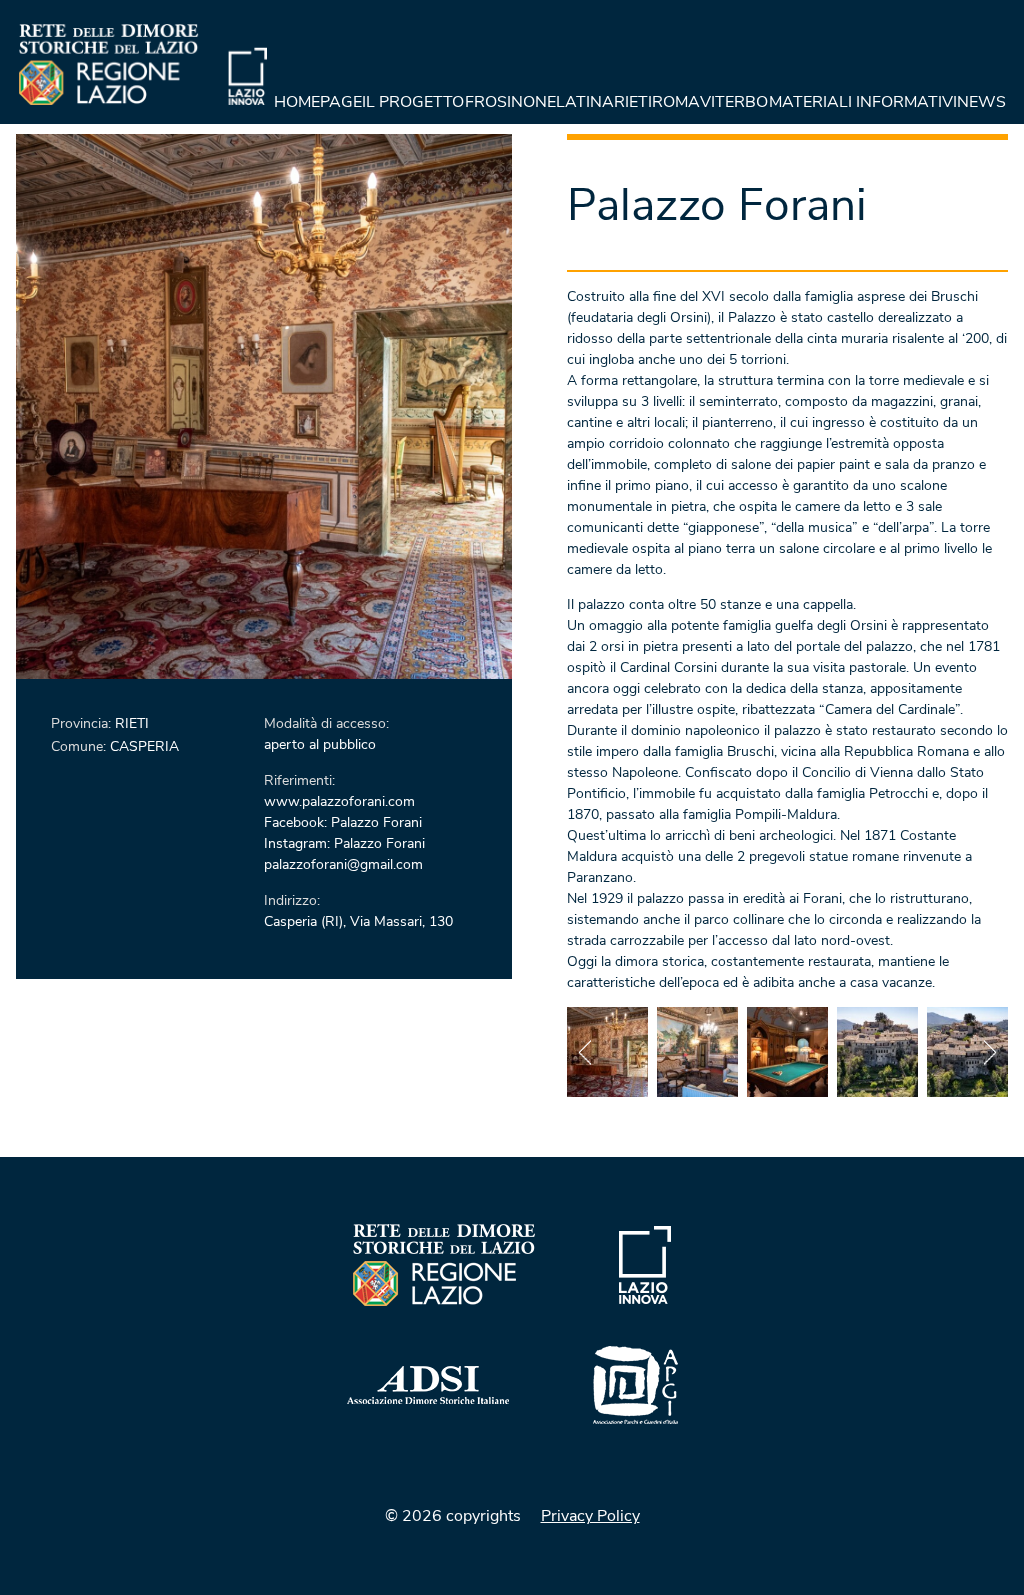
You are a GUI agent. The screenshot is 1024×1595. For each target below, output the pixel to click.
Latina (585, 102)
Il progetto (413, 102)
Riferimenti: (299, 780)
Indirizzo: (292, 900)
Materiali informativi (863, 102)
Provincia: (83, 723)
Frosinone (510, 102)
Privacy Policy (590, 1516)
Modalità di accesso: (326, 723)
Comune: (80, 746)
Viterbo (734, 102)
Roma (676, 102)
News (981, 102)
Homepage (318, 102)
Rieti (633, 102)
